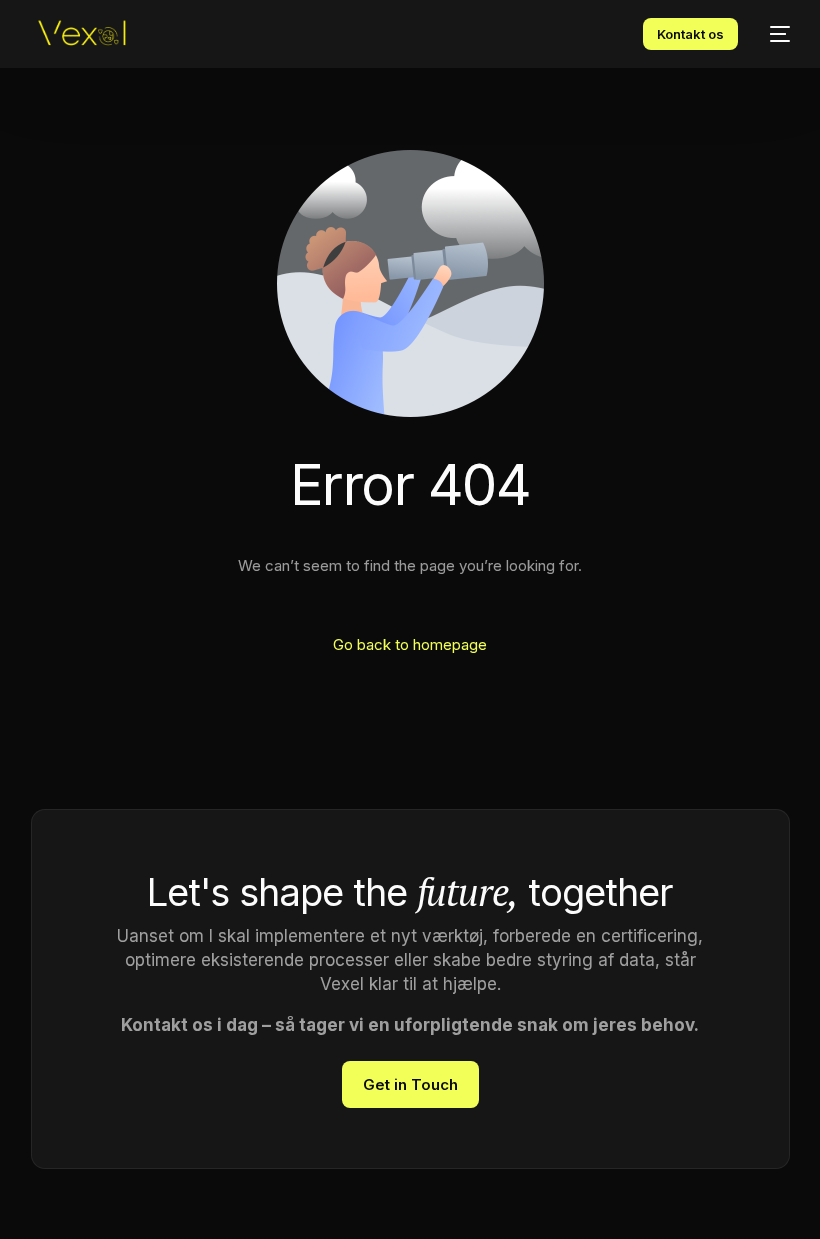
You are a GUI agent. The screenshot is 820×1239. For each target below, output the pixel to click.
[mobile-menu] (774, 34)
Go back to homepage (410, 644)
